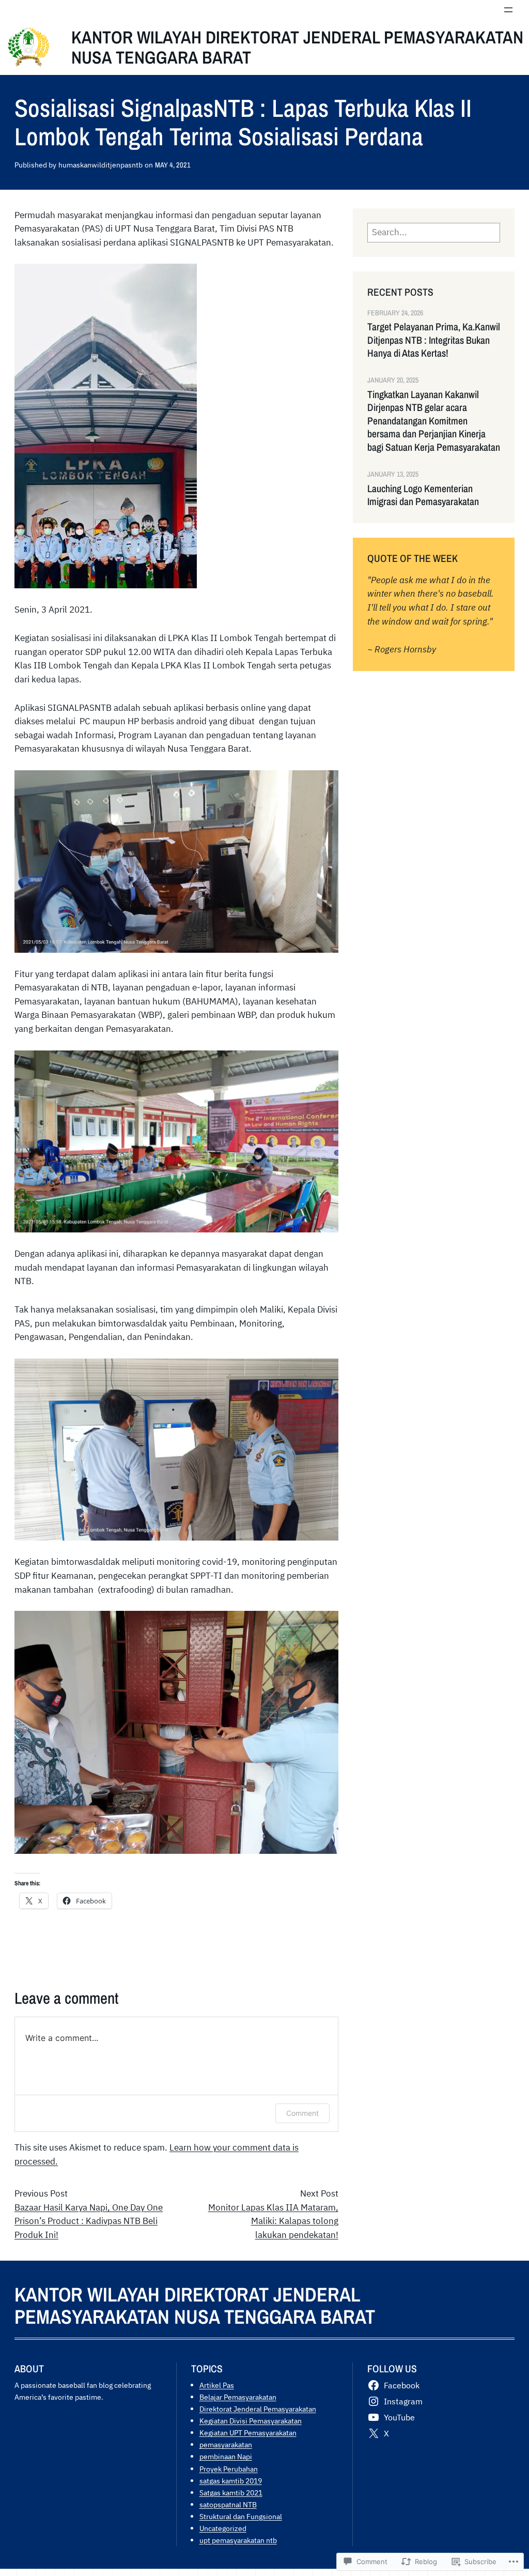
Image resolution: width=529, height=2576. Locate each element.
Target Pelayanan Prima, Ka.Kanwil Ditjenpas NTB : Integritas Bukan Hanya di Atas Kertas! (434, 340)
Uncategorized (223, 2528)
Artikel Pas (217, 2385)
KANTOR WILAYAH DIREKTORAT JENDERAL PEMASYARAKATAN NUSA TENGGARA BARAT (297, 47)
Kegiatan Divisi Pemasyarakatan (251, 2421)
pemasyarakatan (226, 2444)
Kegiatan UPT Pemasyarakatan (248, 2433)
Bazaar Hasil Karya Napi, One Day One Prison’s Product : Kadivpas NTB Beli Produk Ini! (89, 2221)
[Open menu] (508, 10)
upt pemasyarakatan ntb (238, 2540)
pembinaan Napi (226, 2456)
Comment (302, 2113)
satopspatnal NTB (228, 2504)
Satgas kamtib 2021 (231, 2493)
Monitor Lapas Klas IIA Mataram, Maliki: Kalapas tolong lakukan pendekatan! (273, 2221)
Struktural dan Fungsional (241, 2516)
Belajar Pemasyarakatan (238, 2397)
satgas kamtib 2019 (231, 2481)
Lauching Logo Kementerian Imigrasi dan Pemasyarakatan (423, 495)
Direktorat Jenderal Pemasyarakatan (258, 2409)
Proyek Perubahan (229, 2469)
